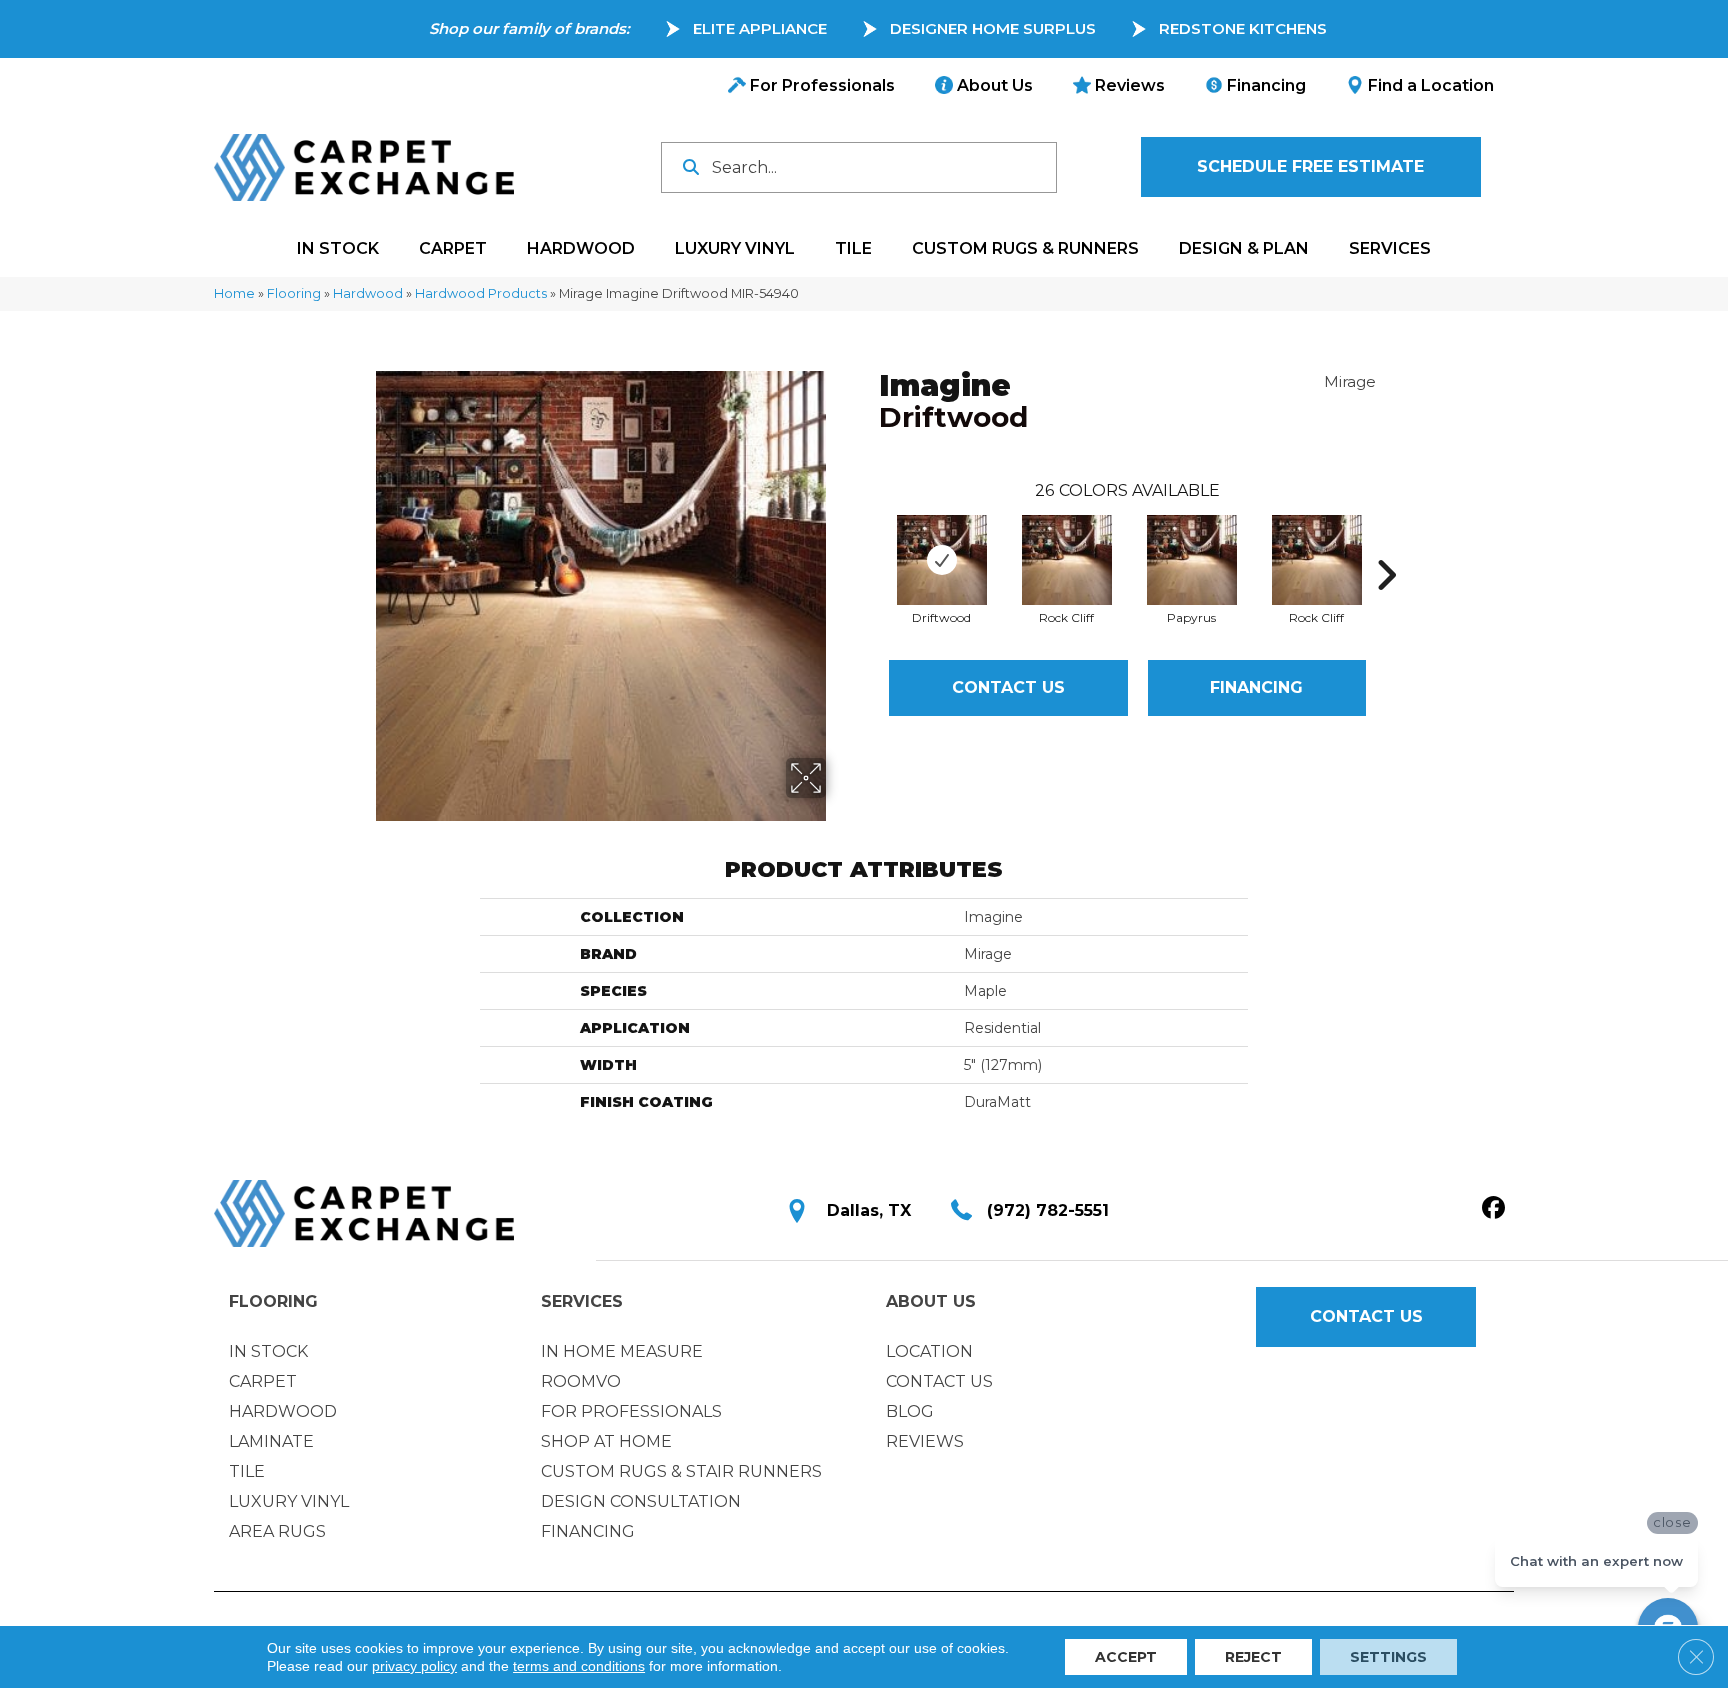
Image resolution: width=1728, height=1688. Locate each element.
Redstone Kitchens (1243, 28)
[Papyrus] (1192, 560)
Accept (1126, 1657)
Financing (1256, 687)
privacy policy (414, 1666)
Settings (1388, 1657)
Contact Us (1008, 687)
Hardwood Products (481, 293)
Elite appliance (760, 28)
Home (234, 293)
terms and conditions (579, 1666)
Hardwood (368, 293)
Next (1386, 545)
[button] (1311, 167)
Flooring (294, 293)
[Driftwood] (942, 560)
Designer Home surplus (993, 28)
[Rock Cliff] (1067, 560)
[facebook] (1493, 1209)
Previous (869, 545)
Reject (1253, 1657)
